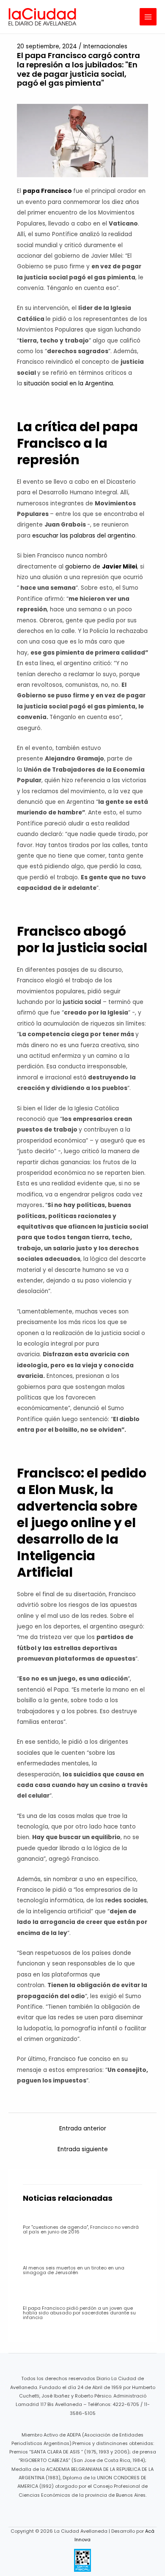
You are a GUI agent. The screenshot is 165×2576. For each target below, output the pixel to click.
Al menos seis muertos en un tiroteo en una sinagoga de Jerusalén (74, 2270)
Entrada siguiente (83, 2149)
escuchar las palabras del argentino (84, 536)
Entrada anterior (83, 2129)
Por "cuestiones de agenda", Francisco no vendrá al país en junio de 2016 (81, 2230)
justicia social (83, 1002)
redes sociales (126, 1900)
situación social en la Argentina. (69, 383)
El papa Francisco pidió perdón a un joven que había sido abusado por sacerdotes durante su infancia (79, 2313)
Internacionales (105, 46)
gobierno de (101, 567)
